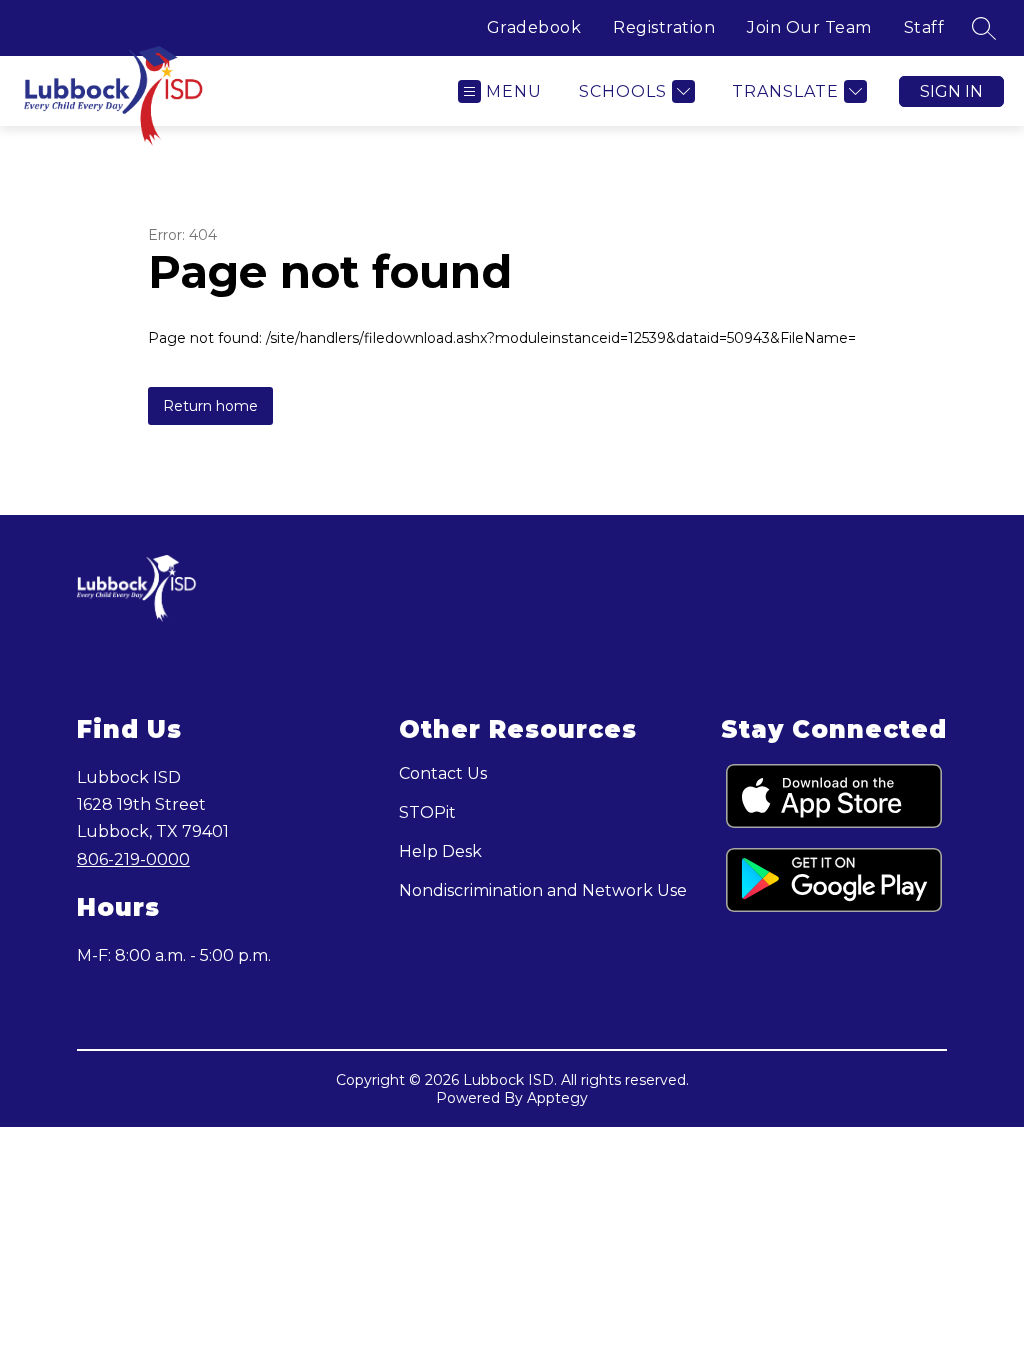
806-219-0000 (133, 859)
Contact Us (443, 773)
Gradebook (534, 27)
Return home (210, 406)
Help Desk (440, 851)
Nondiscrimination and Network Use (543, 890)
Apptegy (557, 1098)
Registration (664, 27)
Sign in (951, 91)
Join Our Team (809, 27)
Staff (924, 27)
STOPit (427, 812)
